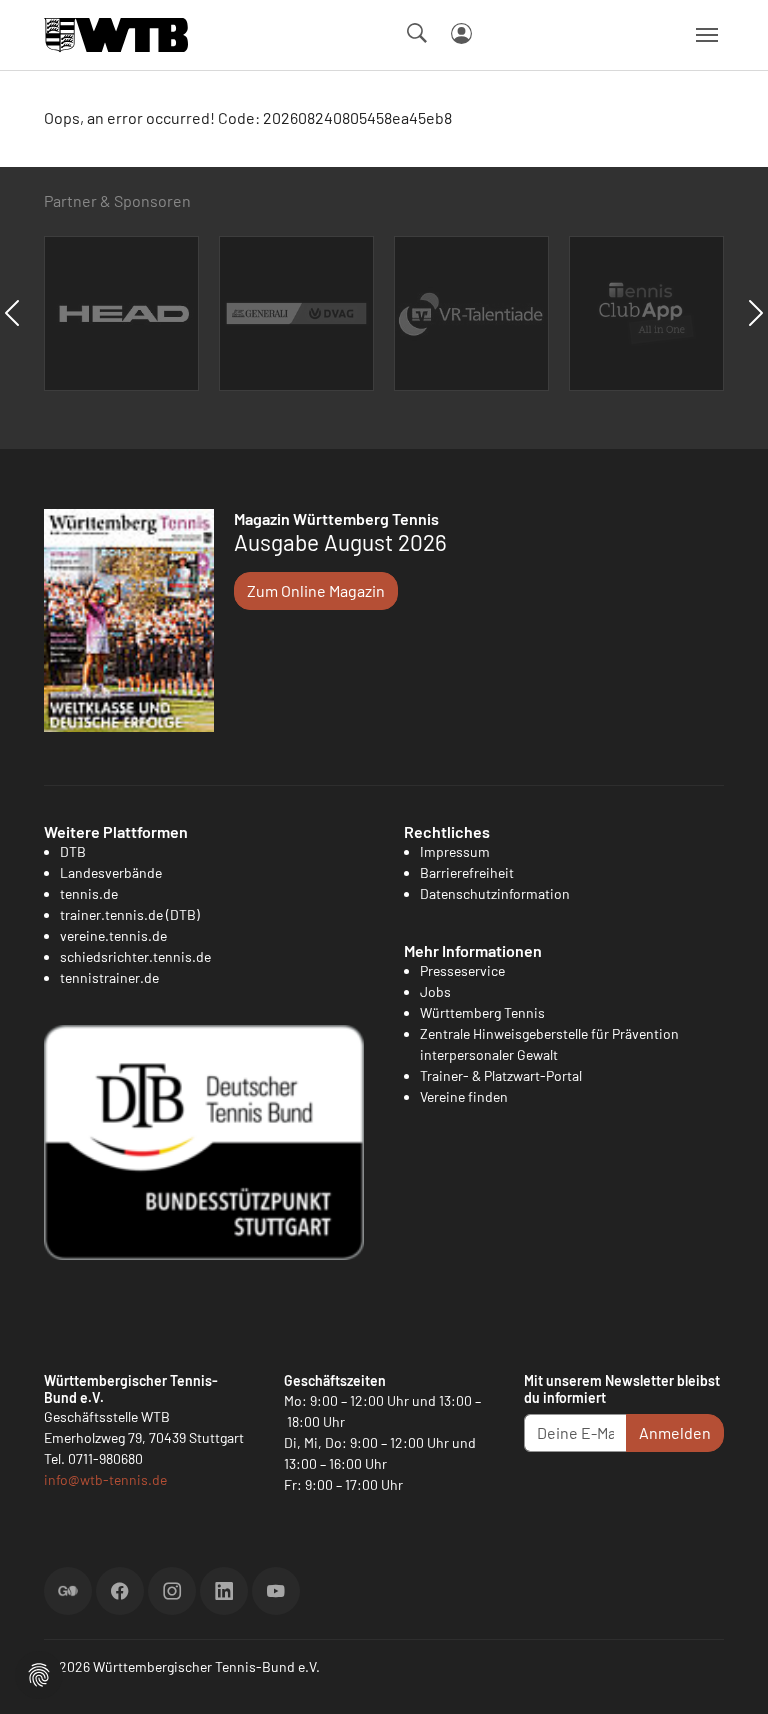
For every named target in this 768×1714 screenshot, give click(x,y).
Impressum (455, 851)
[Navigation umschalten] (707, 35)
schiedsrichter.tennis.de (135, 956)
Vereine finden (464, 1096)
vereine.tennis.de (113, 935)
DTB (73, 851)
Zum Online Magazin (316, 590)
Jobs (435, 991)
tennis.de (89, 893)
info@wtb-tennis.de (105, 1479)
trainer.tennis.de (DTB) (130, 914)
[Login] (461, 33)
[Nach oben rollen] (729, 1675)
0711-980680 (105, 1458)
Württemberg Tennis (482, 1012)
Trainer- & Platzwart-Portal (501, 1075)
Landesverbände (111, 872)
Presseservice (462, 970)
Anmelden (675, 1432)
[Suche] (417, 33)
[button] (39, 1672)
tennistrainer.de (109, 977)
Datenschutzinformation (495, 893)
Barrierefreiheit (467, 872)
